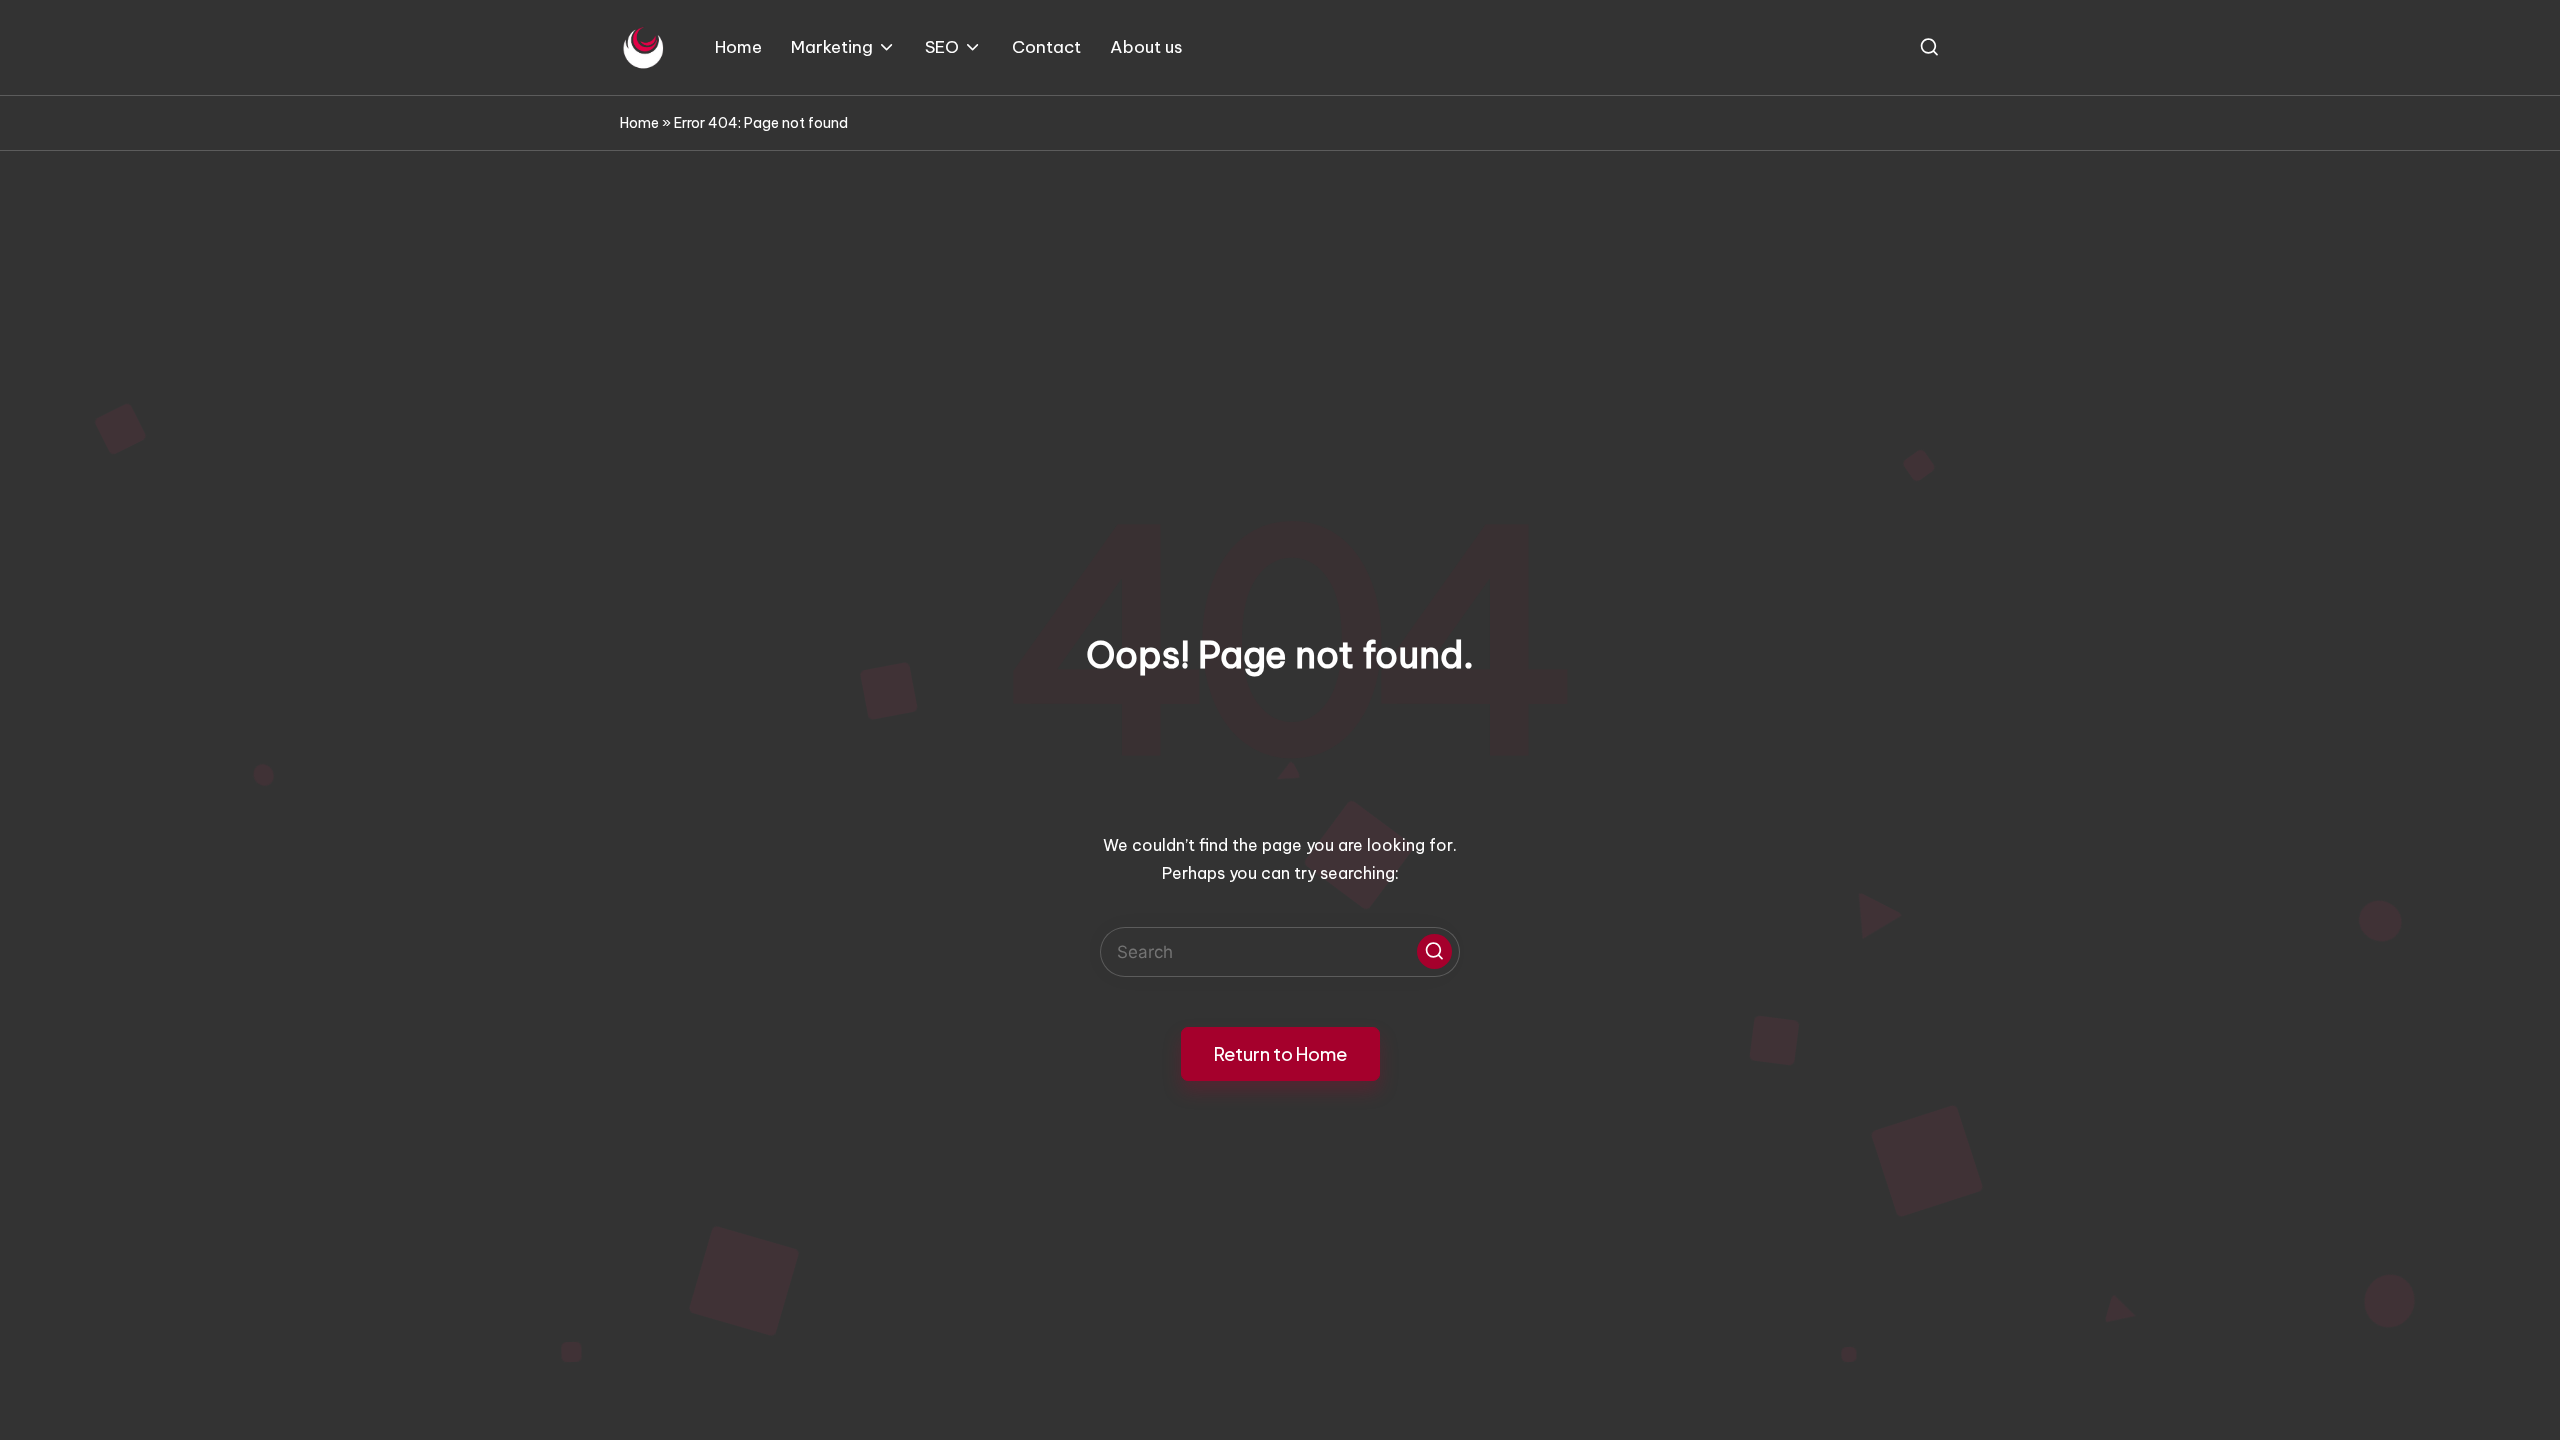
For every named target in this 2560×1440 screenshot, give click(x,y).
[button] (1434, 951)
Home (639, 123)
